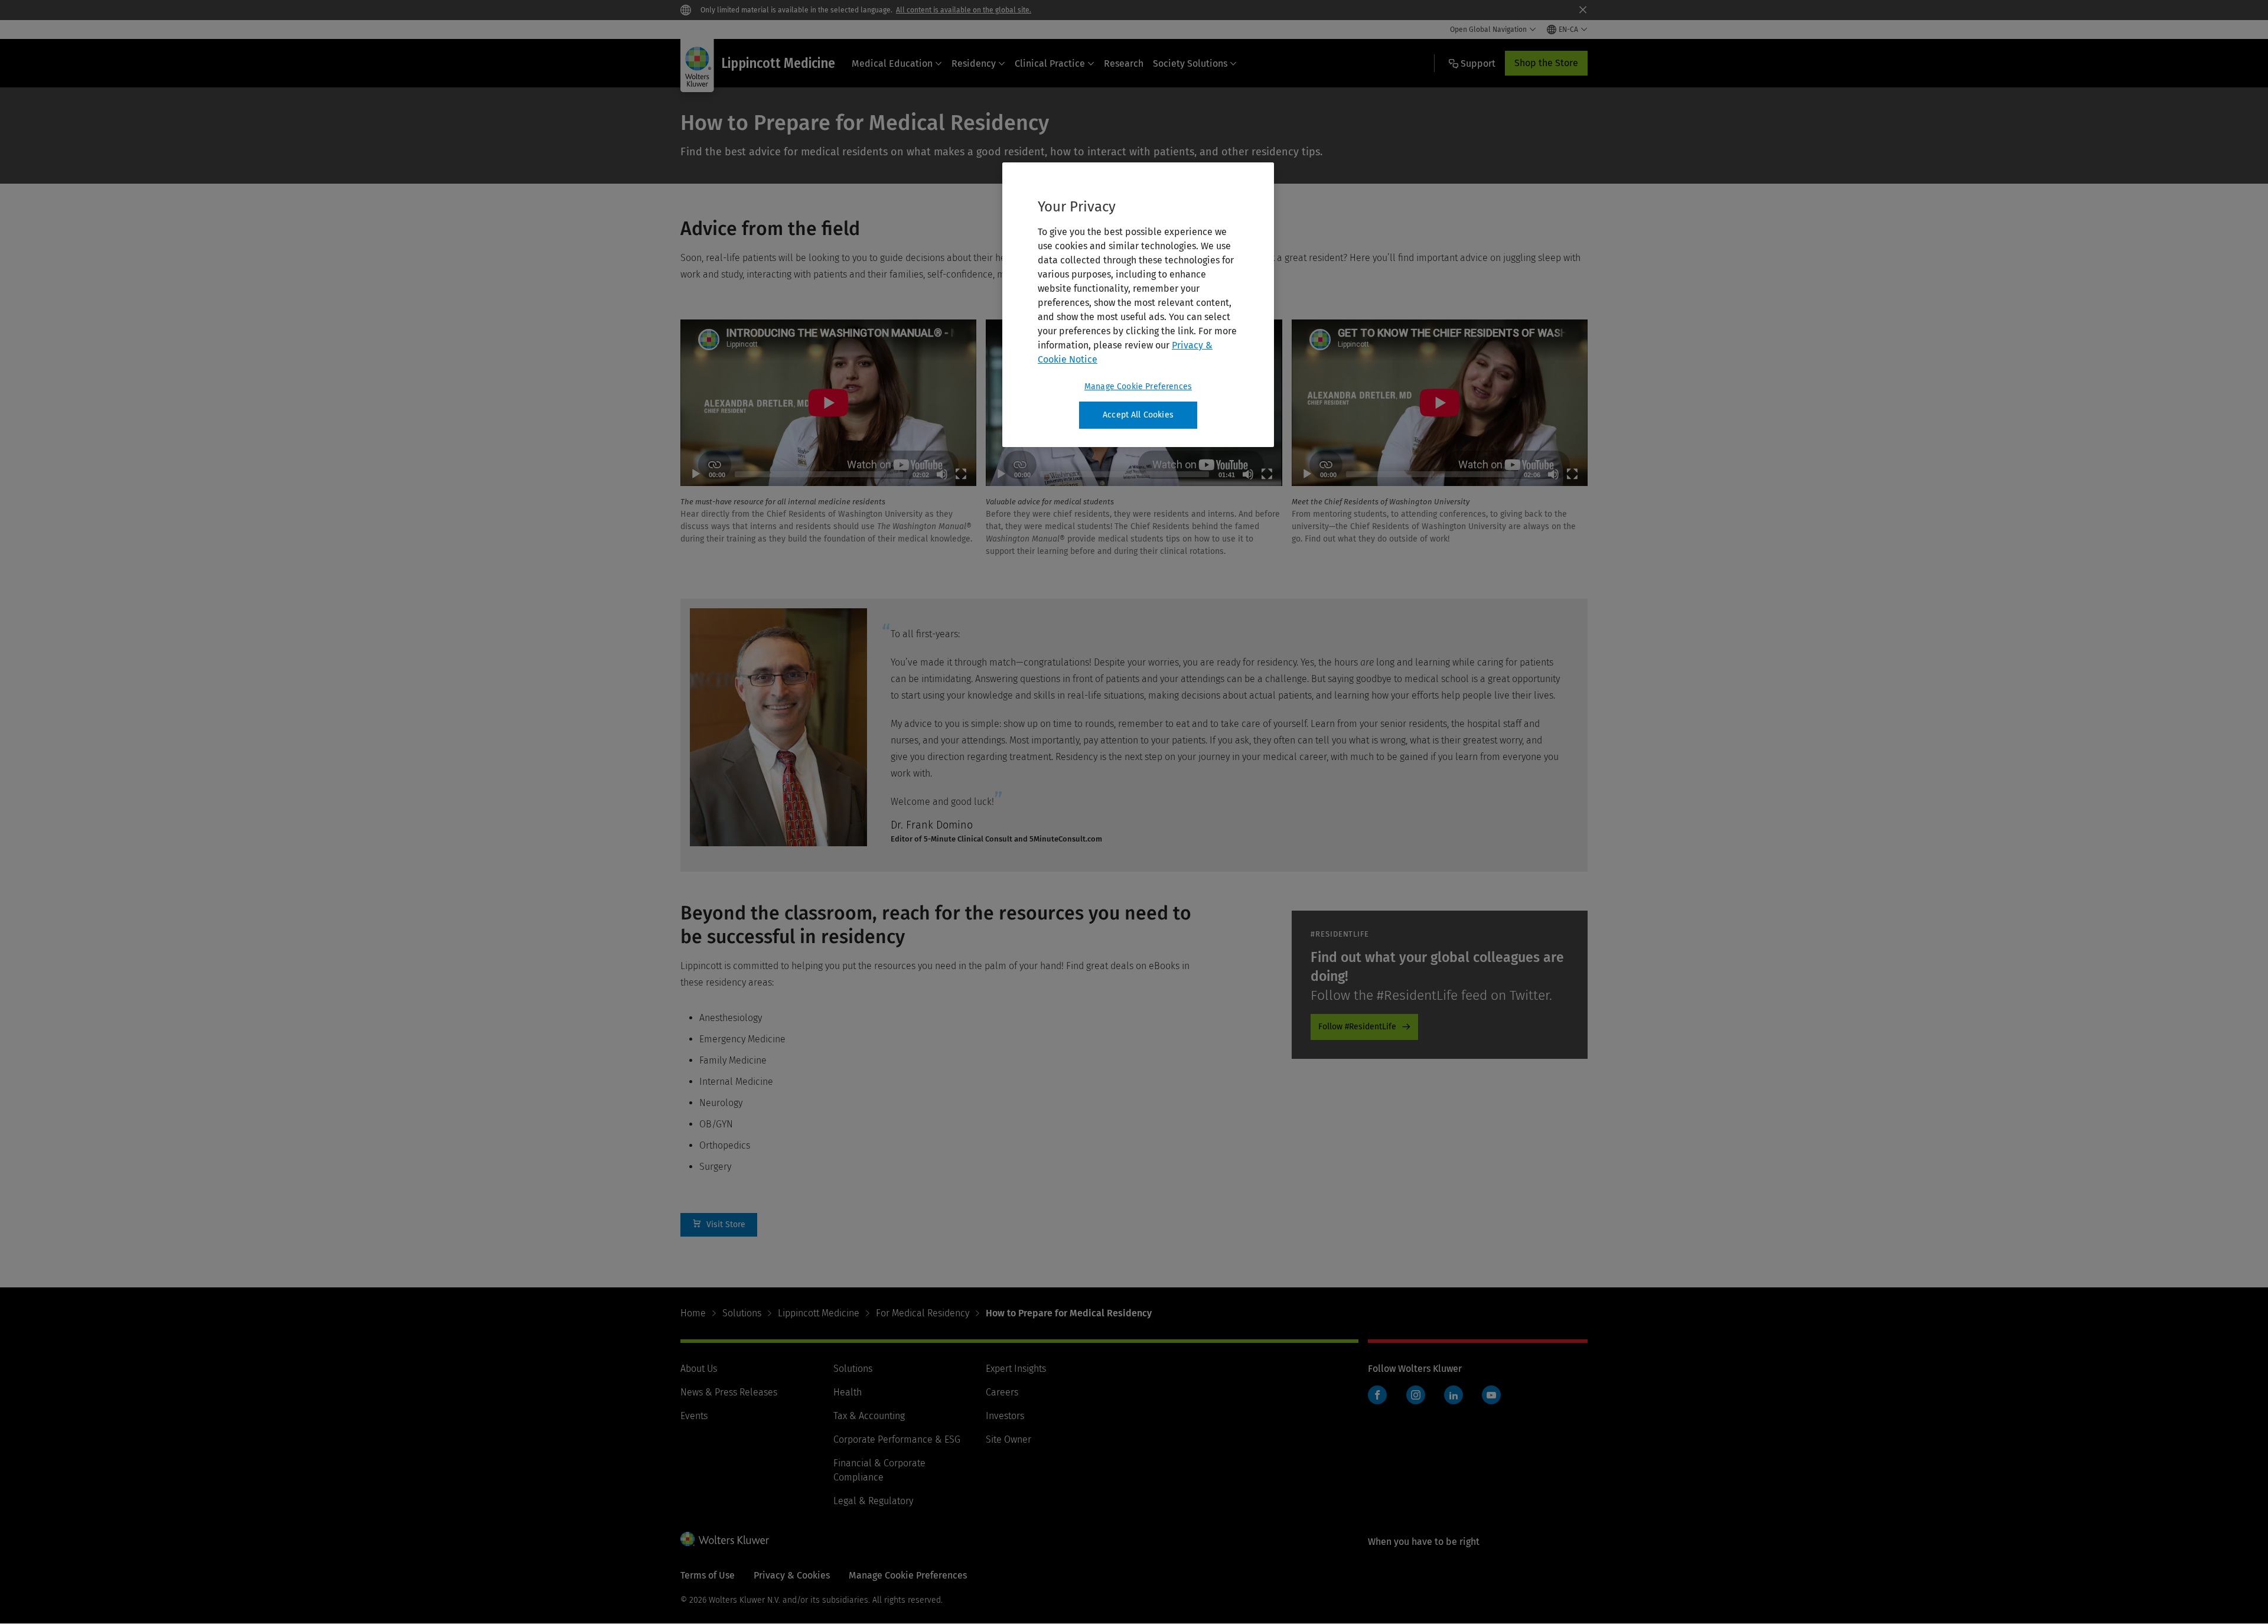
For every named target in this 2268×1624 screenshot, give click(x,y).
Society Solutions (1190, 63)
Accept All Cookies (1138, 415)
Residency (974, 63)
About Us (699, 1369)
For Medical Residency (923, 1313)
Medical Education (892, 63)
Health (848, 1392)
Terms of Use (708, 1575)
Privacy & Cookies (792, 1575)
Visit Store (719, 1225)
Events (694, 1416)
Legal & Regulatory (873, 1501)
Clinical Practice (1050, 63)
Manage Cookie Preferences (1138, 387)
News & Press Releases (729, 1392)
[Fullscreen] (961, 474)
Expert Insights (1016, 1369)
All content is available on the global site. (964, 10)
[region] (1138, 305)
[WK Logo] (725, 1539)
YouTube (1491, 1395)
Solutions (742, 1313)
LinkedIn (1454, 1395)
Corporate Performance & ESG (897, 1439)
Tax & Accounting (869, 1416)
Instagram (1416, 1395)
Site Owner (1008, 1439)
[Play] (696, 474)
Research (1124, 63)
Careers (1002, 1392)
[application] (828, 403)
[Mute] (942, 474)
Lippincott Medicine (819, 1313)
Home (693, 1313)
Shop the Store (1546, 63)
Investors (1005, 1416)
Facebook (1377, 1395)
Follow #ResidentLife (1357, 1027)
